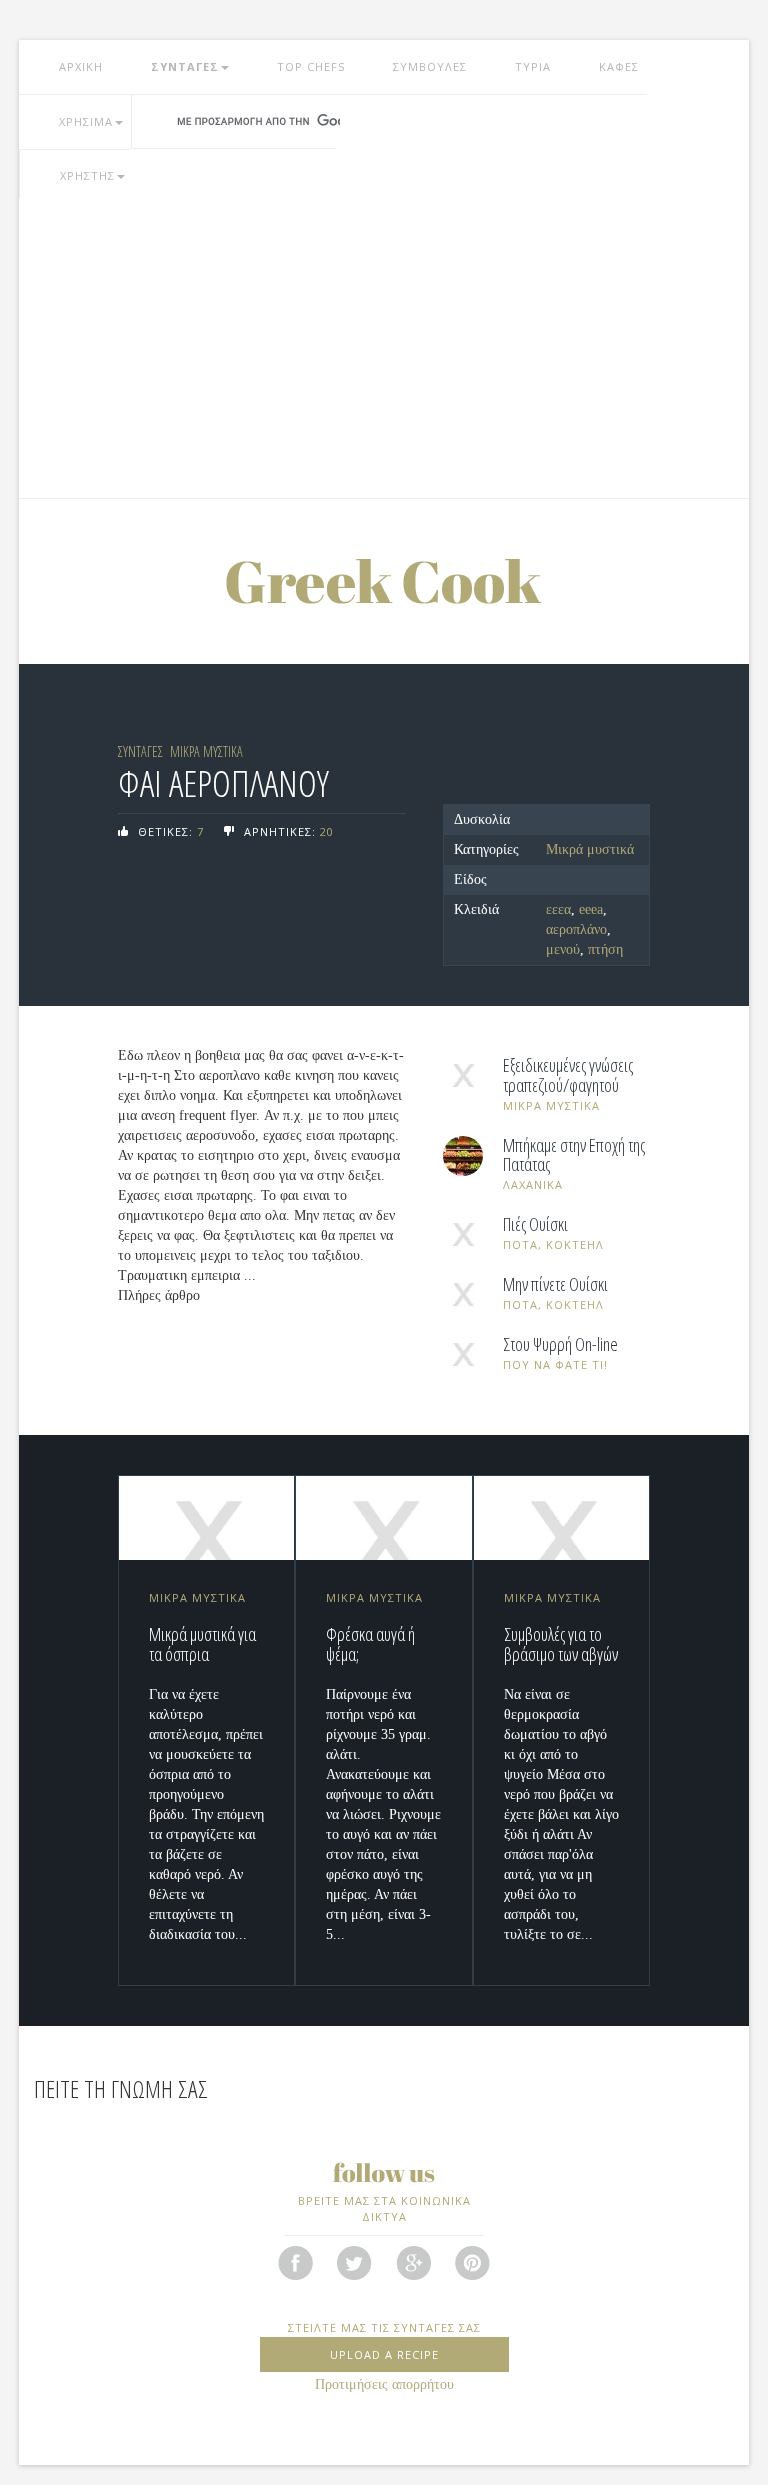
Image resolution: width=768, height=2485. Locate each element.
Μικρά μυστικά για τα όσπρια (202, 1644)
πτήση (605, 949)
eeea (591, 909)
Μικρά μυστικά (590, 849)
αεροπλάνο (576, 929)
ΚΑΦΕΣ (619, 66)
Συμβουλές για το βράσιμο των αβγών (561, 1644)
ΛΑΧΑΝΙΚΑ (533, 1184)
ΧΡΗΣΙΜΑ (86, 121)
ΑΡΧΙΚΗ (81, 66)
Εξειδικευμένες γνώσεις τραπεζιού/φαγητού (568, 1076)
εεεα (558, 909)
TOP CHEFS (311, 66)
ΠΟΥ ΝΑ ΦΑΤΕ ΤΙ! (555, 1364)
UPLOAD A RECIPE (384, 2354)
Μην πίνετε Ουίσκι (555, 1285)
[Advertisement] (384, 348)
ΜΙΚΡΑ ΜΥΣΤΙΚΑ (206, 751)
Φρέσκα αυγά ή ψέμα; (370, 1644)
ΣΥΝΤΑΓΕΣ (185, 66)
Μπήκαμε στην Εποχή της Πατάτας (574, 1156)
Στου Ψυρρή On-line (560, 1345)
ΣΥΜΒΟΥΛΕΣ (430, 66)
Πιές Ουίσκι (535, 1225)
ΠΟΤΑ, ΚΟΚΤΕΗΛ (553, 1244)
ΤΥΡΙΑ (533, 66)
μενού (563, 949)
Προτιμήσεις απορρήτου (384, 2384)
